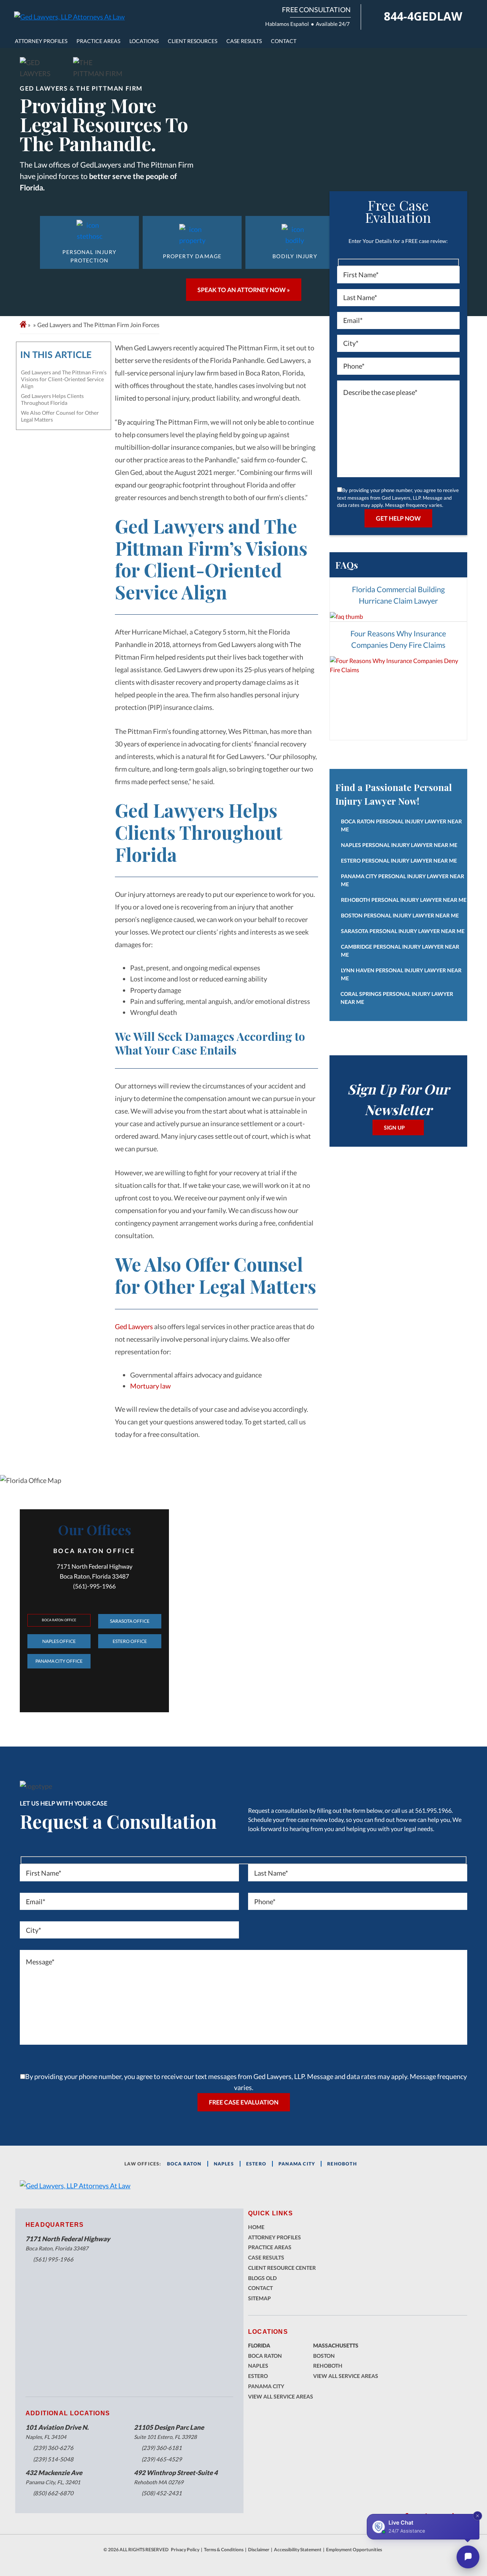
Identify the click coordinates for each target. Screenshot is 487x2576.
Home (256, 2227)
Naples (224, 2164)
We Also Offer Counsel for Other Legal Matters (60, 416)
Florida (259, 2345)
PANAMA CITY (297, 2164)
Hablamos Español (287, 24)
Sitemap (259, 2298)
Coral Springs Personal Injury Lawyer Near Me (397, 998)
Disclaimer (259, 2550)
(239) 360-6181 (162, 2448)
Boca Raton (265, 2356)
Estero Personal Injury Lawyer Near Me (399, 861)
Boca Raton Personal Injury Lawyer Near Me (401, 825)
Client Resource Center (282, 2268)
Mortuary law (150, 1386)
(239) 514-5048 (53, 2459)
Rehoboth (342, 2164)
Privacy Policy (185, 2550)
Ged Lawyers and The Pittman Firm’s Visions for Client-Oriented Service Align (64, 379)
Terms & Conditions (224, 2550)
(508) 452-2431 (162, 2493)
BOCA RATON (184, 2164)
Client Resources (193, 41)
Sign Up (394, 1127)
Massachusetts (336, 2345)
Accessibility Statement (298, 2550)
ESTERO (256, 2164)
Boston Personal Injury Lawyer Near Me (400, 915)
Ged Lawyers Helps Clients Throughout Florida (52, 399)
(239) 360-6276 (53, 2448)
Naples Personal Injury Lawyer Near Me (399, 845)
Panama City (266, 2386)
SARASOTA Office (130, 1621)
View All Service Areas (281, 2396)
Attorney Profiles (41, 41)
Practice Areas (98, 41)
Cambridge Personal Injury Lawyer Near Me (400, 951)
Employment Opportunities (354, 2550)
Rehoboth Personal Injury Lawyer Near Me (404, 900)
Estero (258, 2376)
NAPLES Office (59, 1641)
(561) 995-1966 (53, 2259)
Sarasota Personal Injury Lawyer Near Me (403, 931)
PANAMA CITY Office (59, 1661)
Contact (284, 41)
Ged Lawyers (134, 1326)
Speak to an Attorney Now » (244, 290)
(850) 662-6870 (53, 2493)
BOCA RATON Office (59, 1620)
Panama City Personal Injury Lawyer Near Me (403, 880)
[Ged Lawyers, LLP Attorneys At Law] (69, 17)
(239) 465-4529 (162, 2459)
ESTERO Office (130, 1641)
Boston (324, 2356)
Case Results (244, 41)
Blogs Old (262, 2278)
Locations (144, 41)
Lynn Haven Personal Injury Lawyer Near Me (401, 974)
